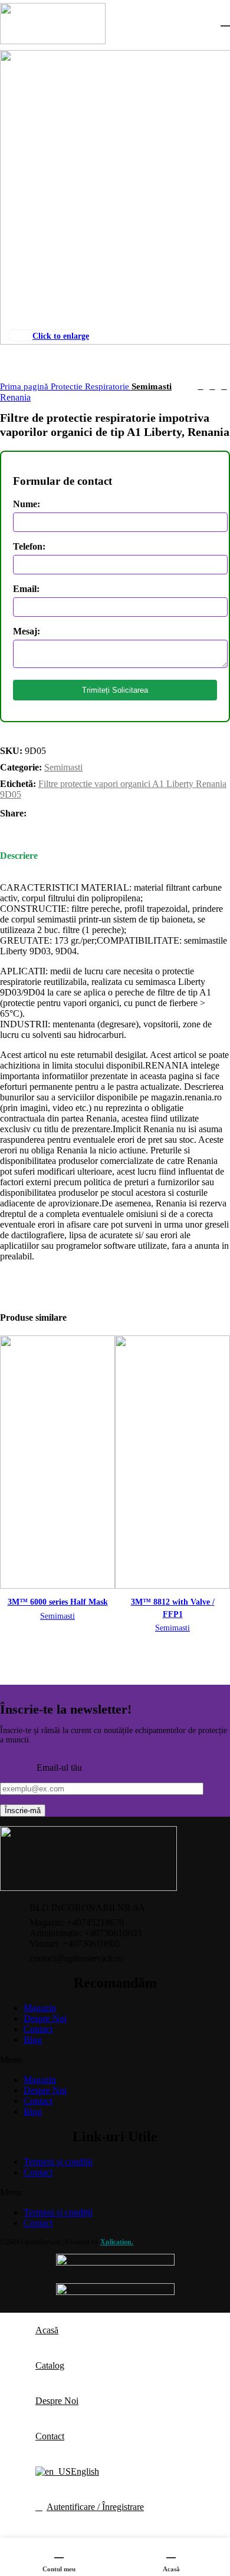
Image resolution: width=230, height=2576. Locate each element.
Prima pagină (25, 386)
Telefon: (29, 546)
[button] (115, 2060)
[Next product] (224, 386)
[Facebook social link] (36, 814)
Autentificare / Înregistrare (95, 2507)
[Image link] (88, 1888)
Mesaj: (27, 631)
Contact (38, 2029)
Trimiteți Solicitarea (115, 690)
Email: (26, 589)
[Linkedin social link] (77, 814)
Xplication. (117, 2242)
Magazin (40, 2008)
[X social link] (50, 814)
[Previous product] (201, 386)
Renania (15, 397)
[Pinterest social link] (63, 814)
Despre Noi (45, 2018)
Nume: (27, 504)
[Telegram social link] (91, 814)
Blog (33, 2040)
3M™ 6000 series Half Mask (58, 1602)
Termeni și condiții (58, 2162)
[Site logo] (53, 41)
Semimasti (152, 386)
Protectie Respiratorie (91, 386)
